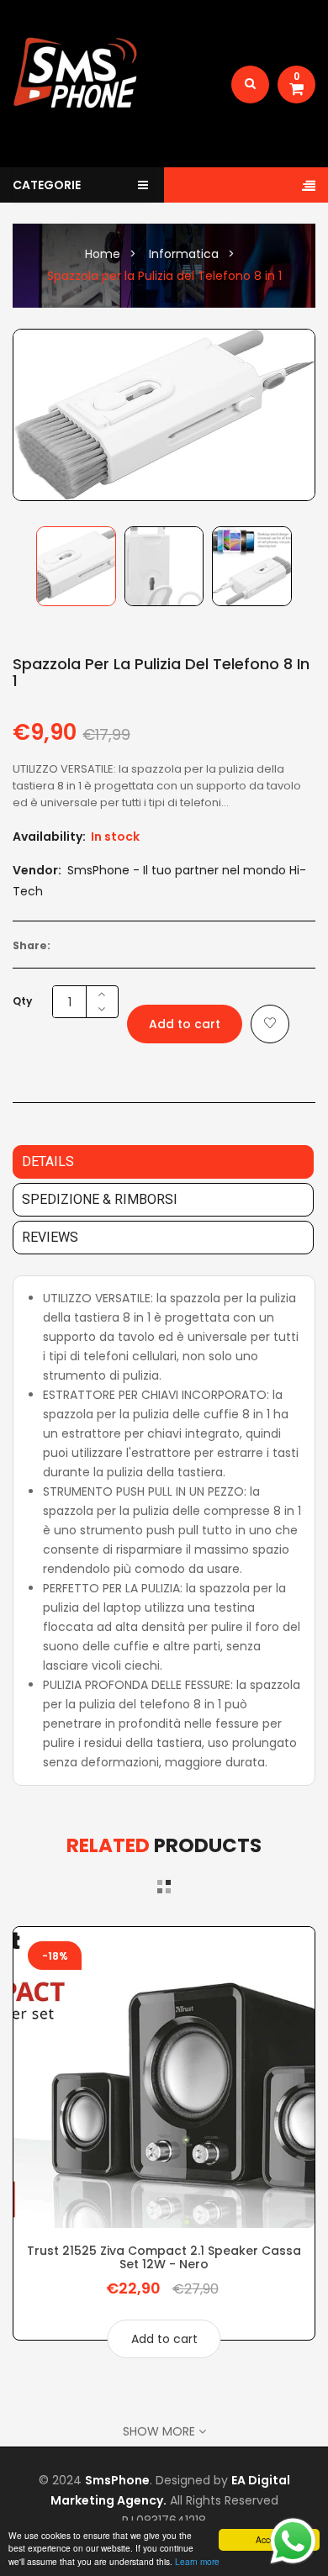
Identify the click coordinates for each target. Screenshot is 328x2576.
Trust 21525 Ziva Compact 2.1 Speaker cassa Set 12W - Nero (164, 2257)
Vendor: (37, 870)
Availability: (49, 837)
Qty (22, 1001)
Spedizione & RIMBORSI (100, 1199)
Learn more (197, 2561)
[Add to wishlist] (270, 1024)
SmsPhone (117, 2480)
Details (48, 1161)
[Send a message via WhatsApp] (293, 2541)
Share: (32, 945)
